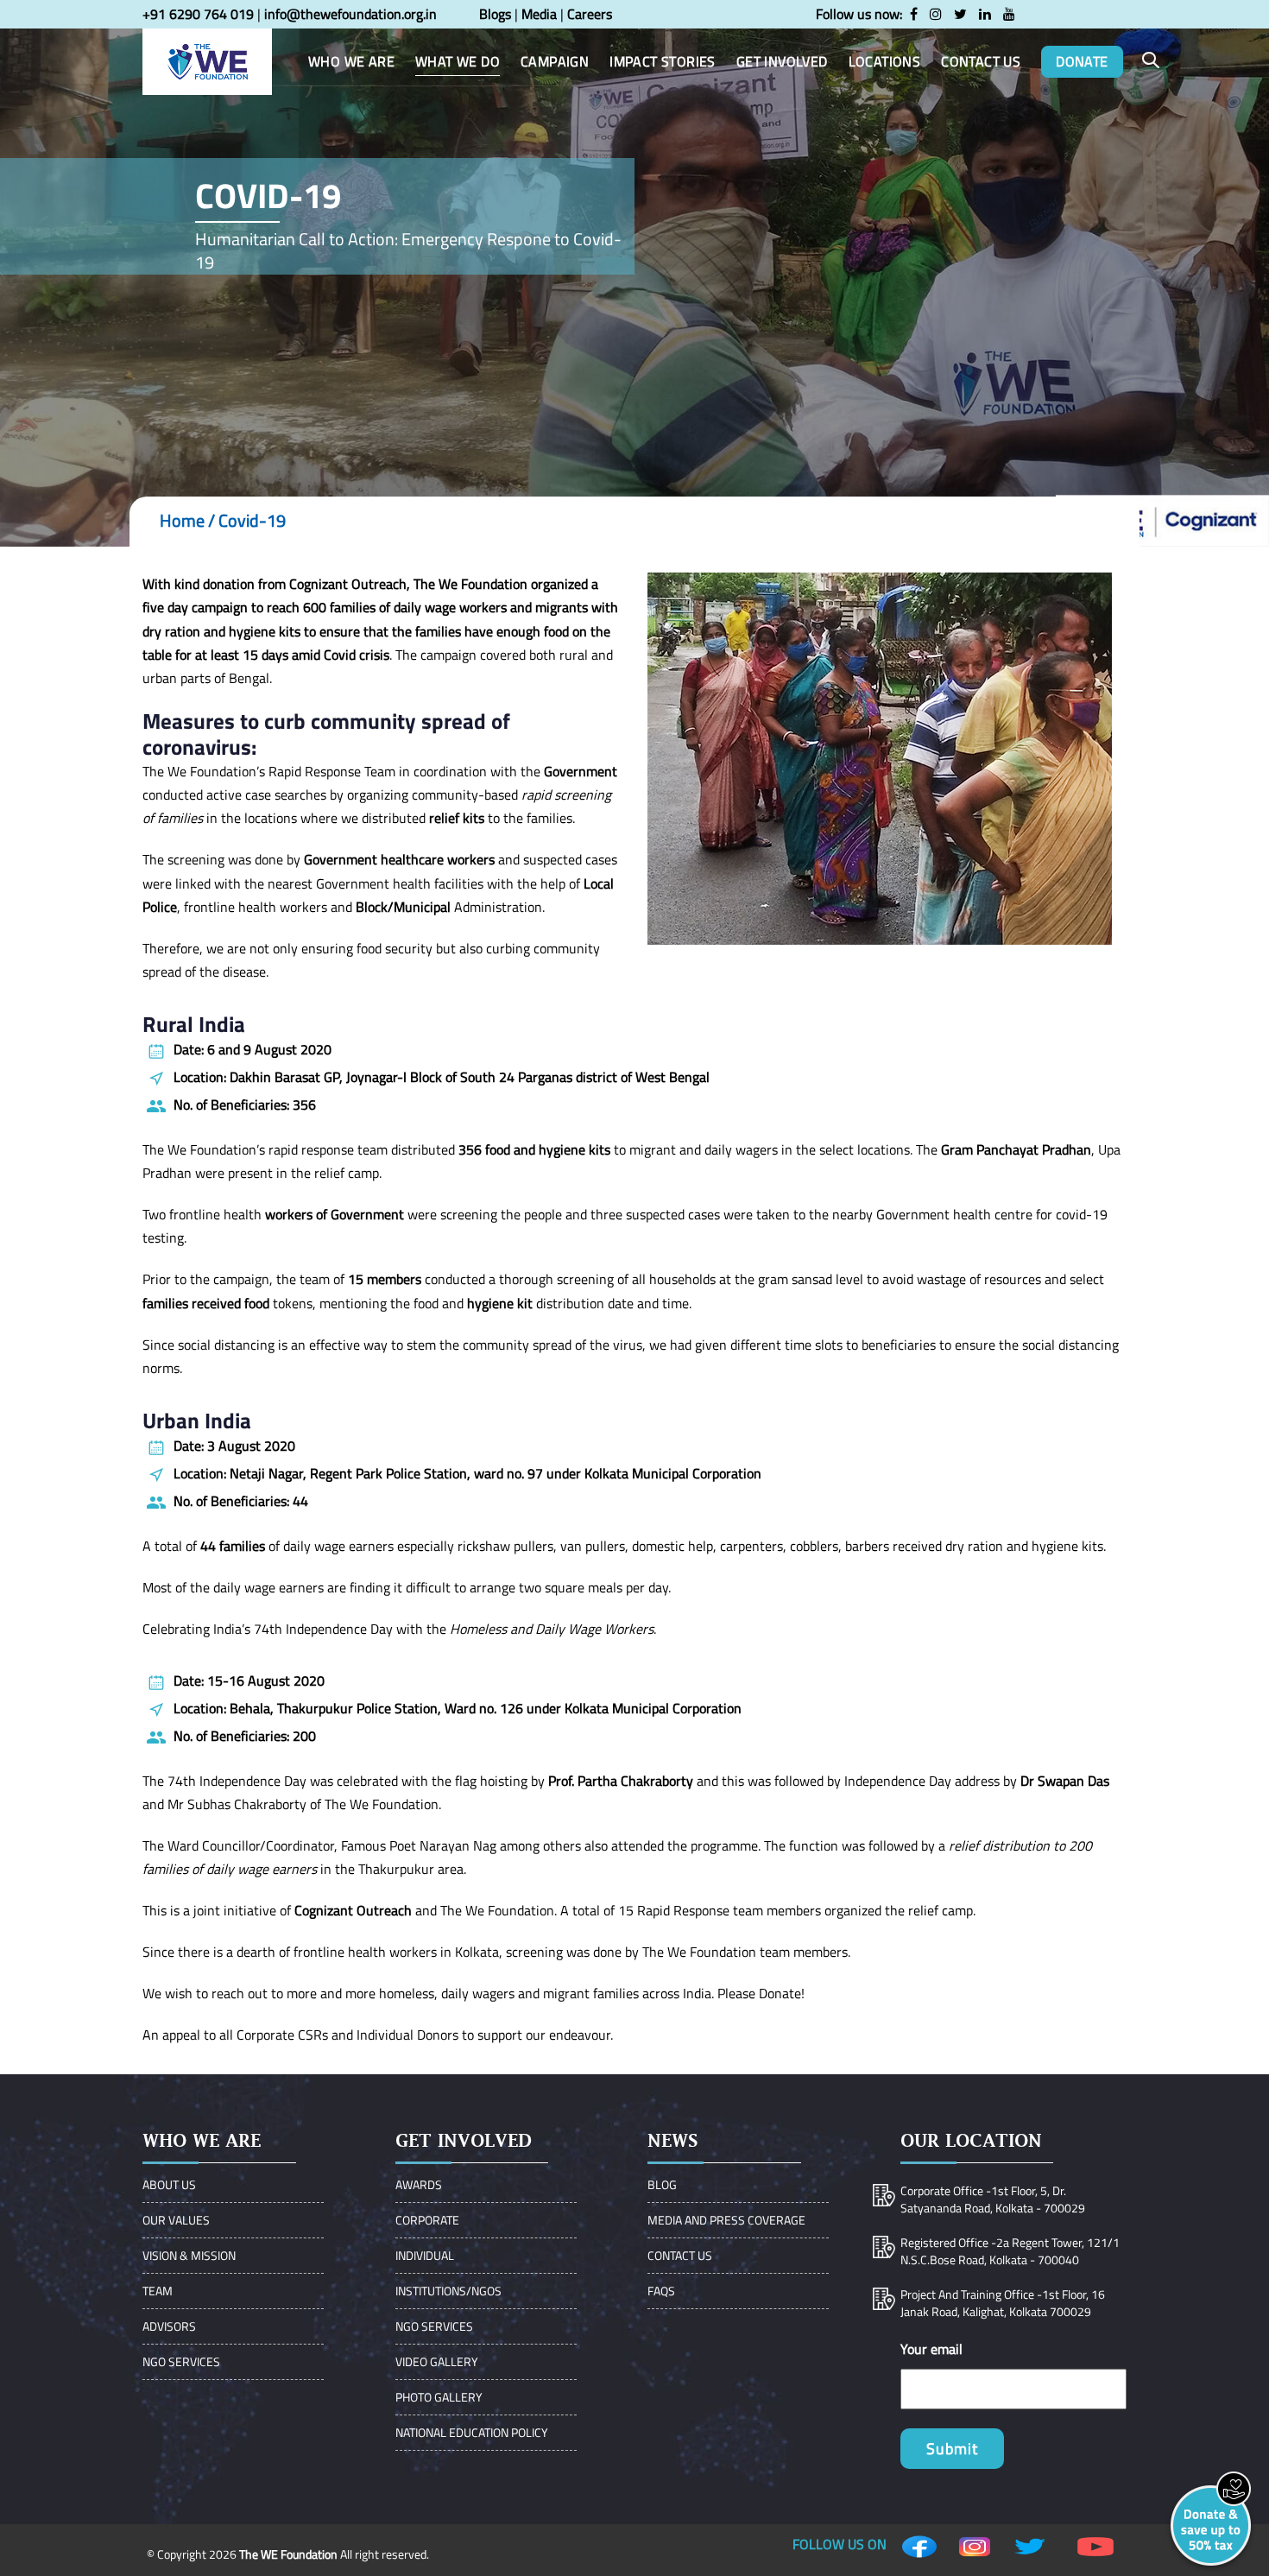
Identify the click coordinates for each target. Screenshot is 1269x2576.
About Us (169, 2184)
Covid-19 (252, 520)
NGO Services (181, 2361)
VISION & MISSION (189, 2255)
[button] (1151, 61)
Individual (425, 2255)
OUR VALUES (176, 2220)
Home (182, 520)
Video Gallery (437, 2361)
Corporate (427, 2220)
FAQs (661, 2291)
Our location (971, 2140)
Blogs (495, 14)
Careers (590, 14)
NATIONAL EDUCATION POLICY (472, 2432)
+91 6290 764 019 (198, 14)
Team (158, 2291)
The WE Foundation (288, 2554)
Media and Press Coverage (726, 2220)
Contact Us (680, 2255)
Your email (931, 2349)
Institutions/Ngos (448, 2291)
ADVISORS (169, 2326)
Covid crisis (357, 655)
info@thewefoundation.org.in (350, 14)
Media (539, 14)
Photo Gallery (439, 2397)
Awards (419, 2184)
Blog (662, 2184)
